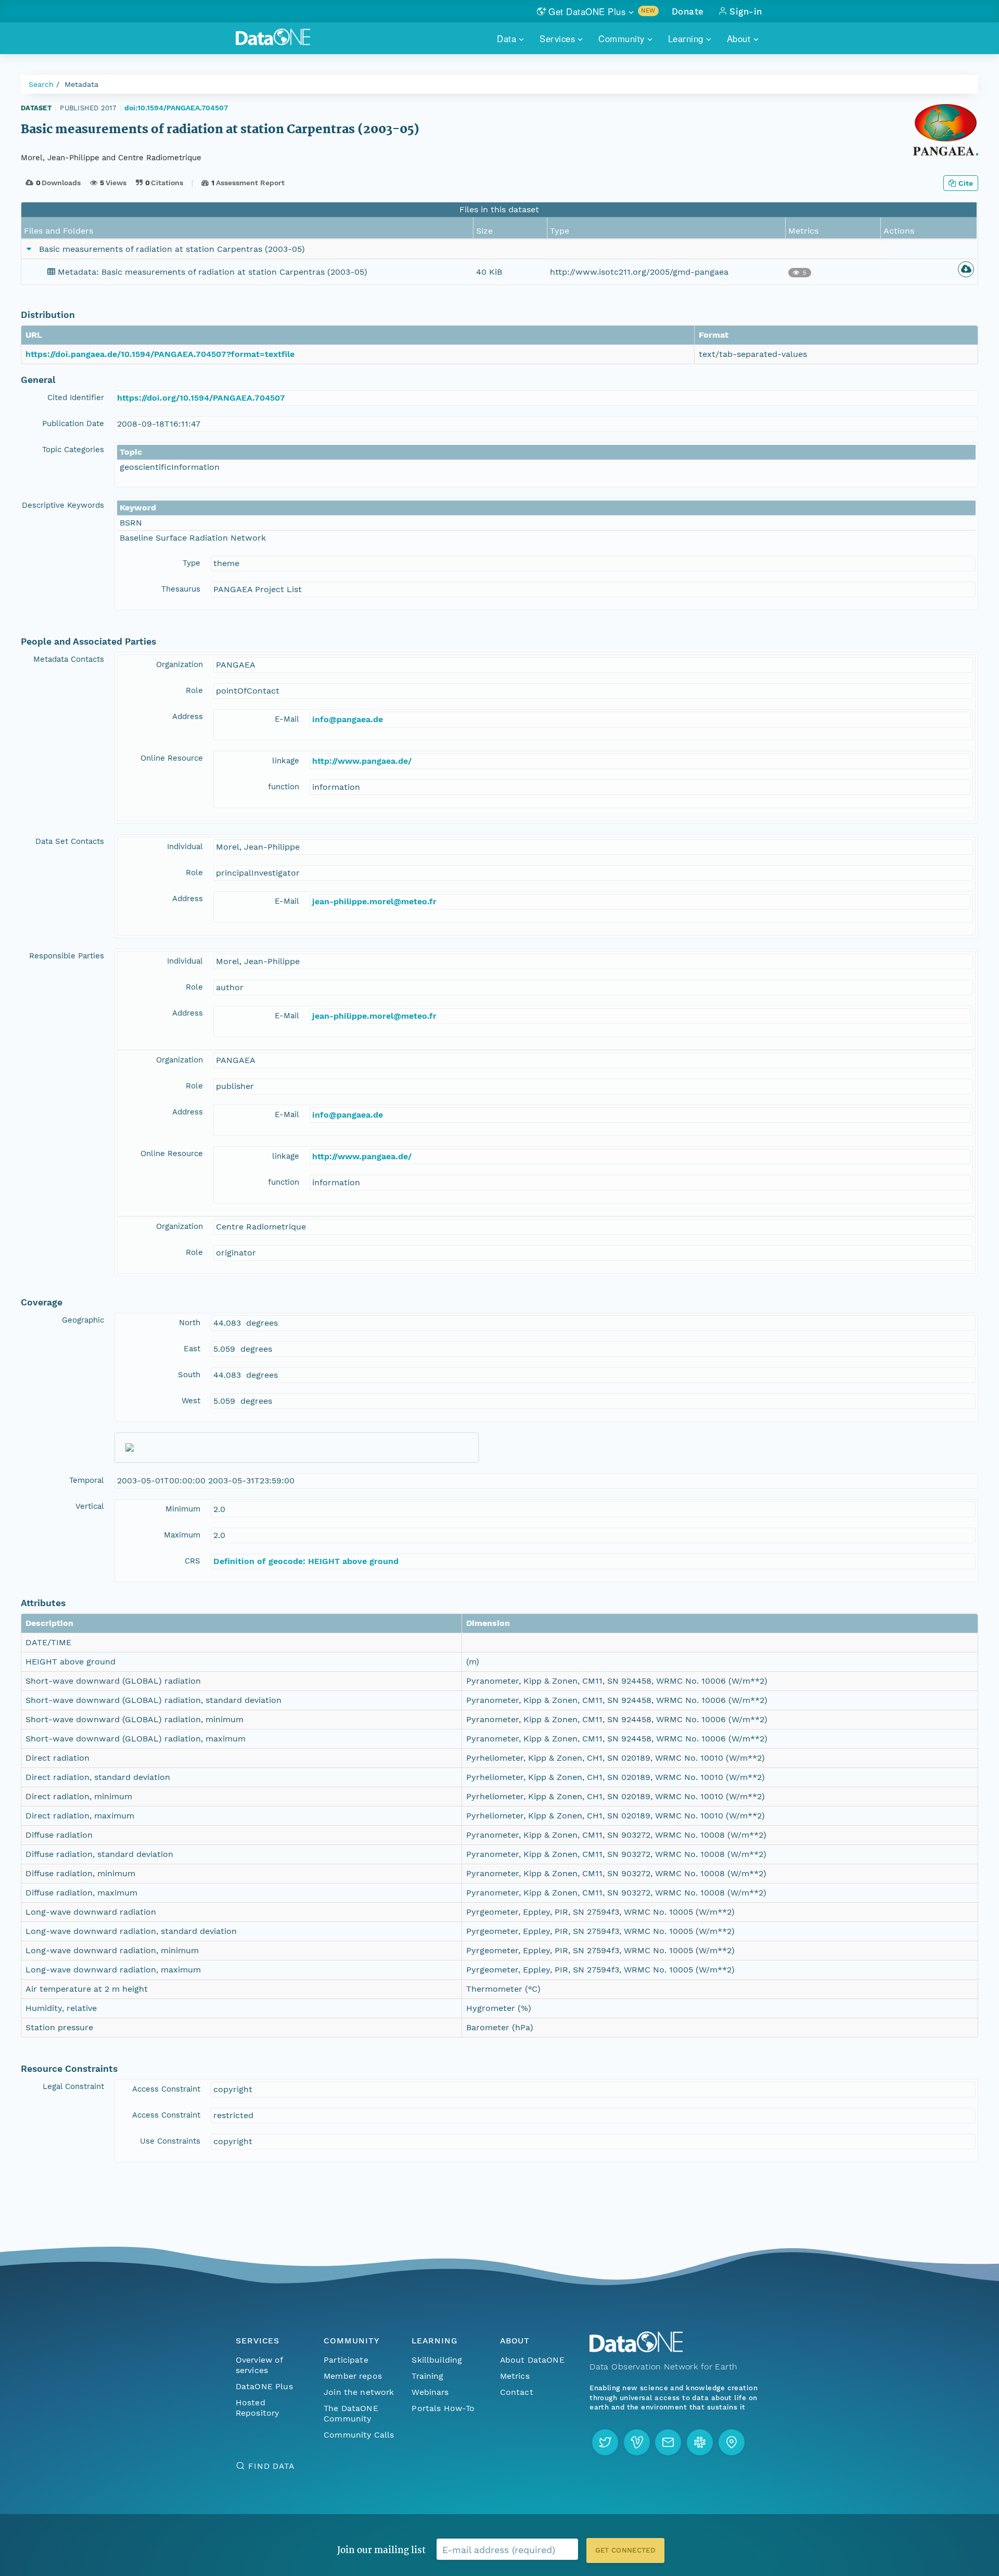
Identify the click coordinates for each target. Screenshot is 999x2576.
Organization (180, 664)
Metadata (81, 84)
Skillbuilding (437, 2360)
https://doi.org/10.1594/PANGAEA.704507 (201, 398)
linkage (286, 761)
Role (194, 690)
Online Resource (172, 758)
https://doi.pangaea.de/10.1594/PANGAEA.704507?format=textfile (160, 354)
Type (191, 563)
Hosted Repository (258, 2408)
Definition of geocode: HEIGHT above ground (306, 1561)
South (189, 1375)
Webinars (430, 2392)
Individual (185, 847)
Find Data (271, 2466)
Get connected (625, 2550)
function (284, 787)
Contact (517, 2392)
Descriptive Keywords (63, 505)
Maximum (182, 1535)
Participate (346, 2360)
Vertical (90, 1506)
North (190, 1323)
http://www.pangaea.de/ (362, 761)
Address (188, 716)
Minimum (183, 1509)
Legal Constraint (73, 2086)
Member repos (353, 2376)
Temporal (87, 1480)
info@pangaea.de (348, 719)
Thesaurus (181, 589)
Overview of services (259, 2365)
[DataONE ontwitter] (605, 2442)
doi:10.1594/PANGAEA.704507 (176, 108)
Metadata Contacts (69, 659)
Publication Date (73, 424)
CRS (193, 1561)
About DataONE (532, 2360)
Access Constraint (166, 2089)
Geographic (83, 1320)
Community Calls (359, 2435)
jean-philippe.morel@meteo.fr (374, 901)
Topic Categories (73, 450)
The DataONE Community (351, 2413)
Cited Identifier (76, 398)
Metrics (515, 2376)
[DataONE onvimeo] (637, 2442)
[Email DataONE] (668, 2442)
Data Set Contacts (70, 841)
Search (41, 84)
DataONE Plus (264, 2386)
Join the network (359, 2392)
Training (427, 2376)
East (192, 1349)
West (191, 1401)
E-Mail (287, 719)
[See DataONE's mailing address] (732, 2442)
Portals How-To (443, 2408)
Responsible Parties (67, 956)
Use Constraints (170, 2141)
